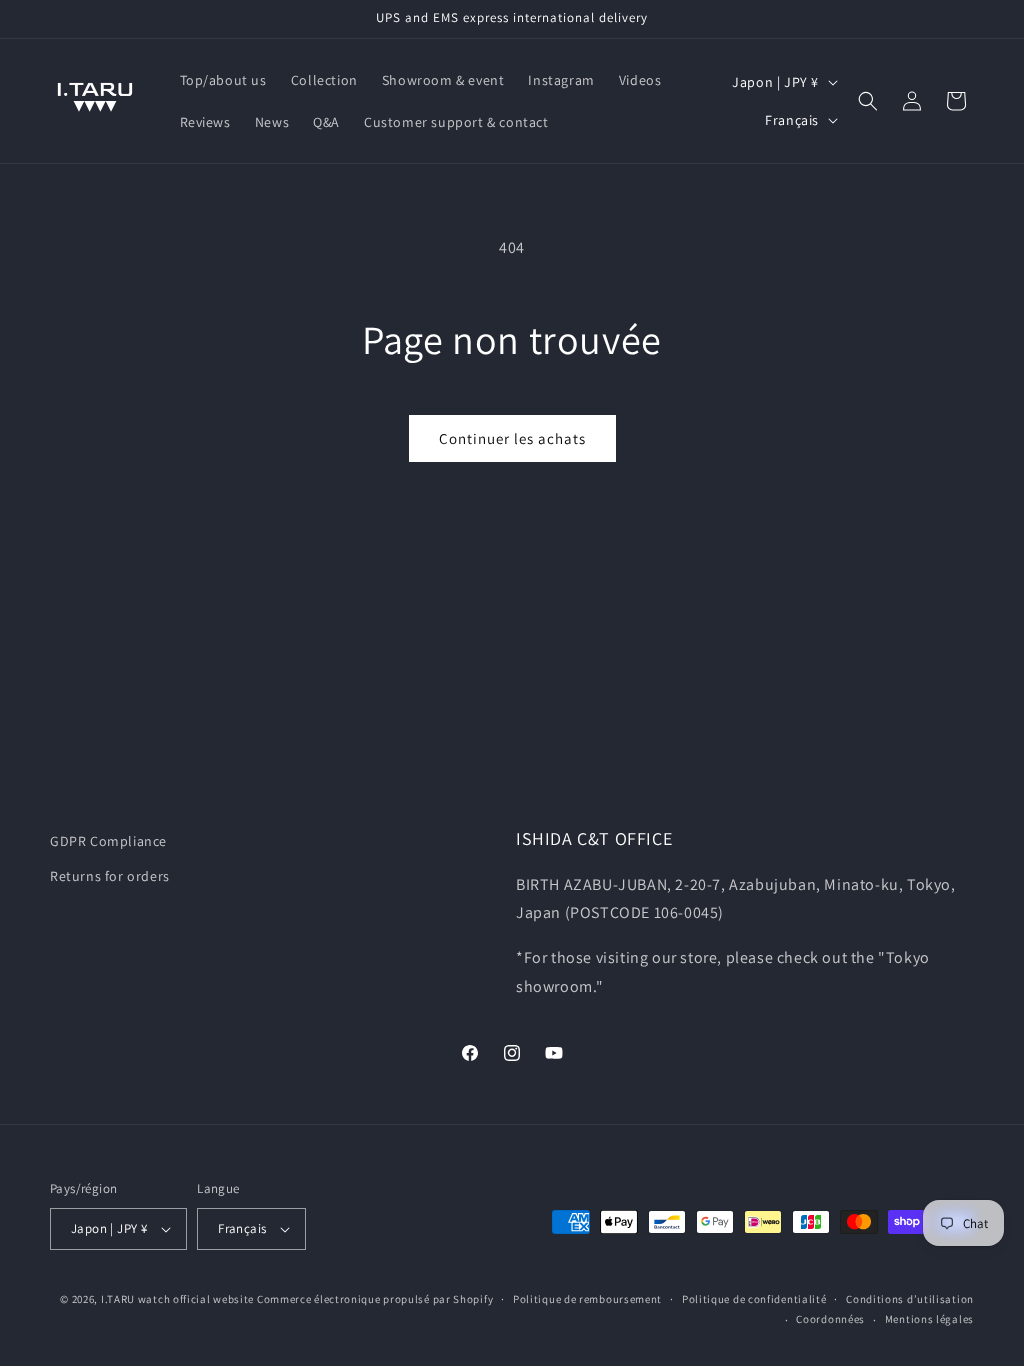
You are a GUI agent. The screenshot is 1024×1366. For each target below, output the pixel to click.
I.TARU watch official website (177, 1299)
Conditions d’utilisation (910, 1299)
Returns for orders (110, 876)
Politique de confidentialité (754, 1299)
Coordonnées (830, 1319)
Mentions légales (929, 1319)
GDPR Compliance (108, 841)
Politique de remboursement (587, 1299)
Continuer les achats (512, 438)
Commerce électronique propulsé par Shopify (375, 1299)
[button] (868, 101)
